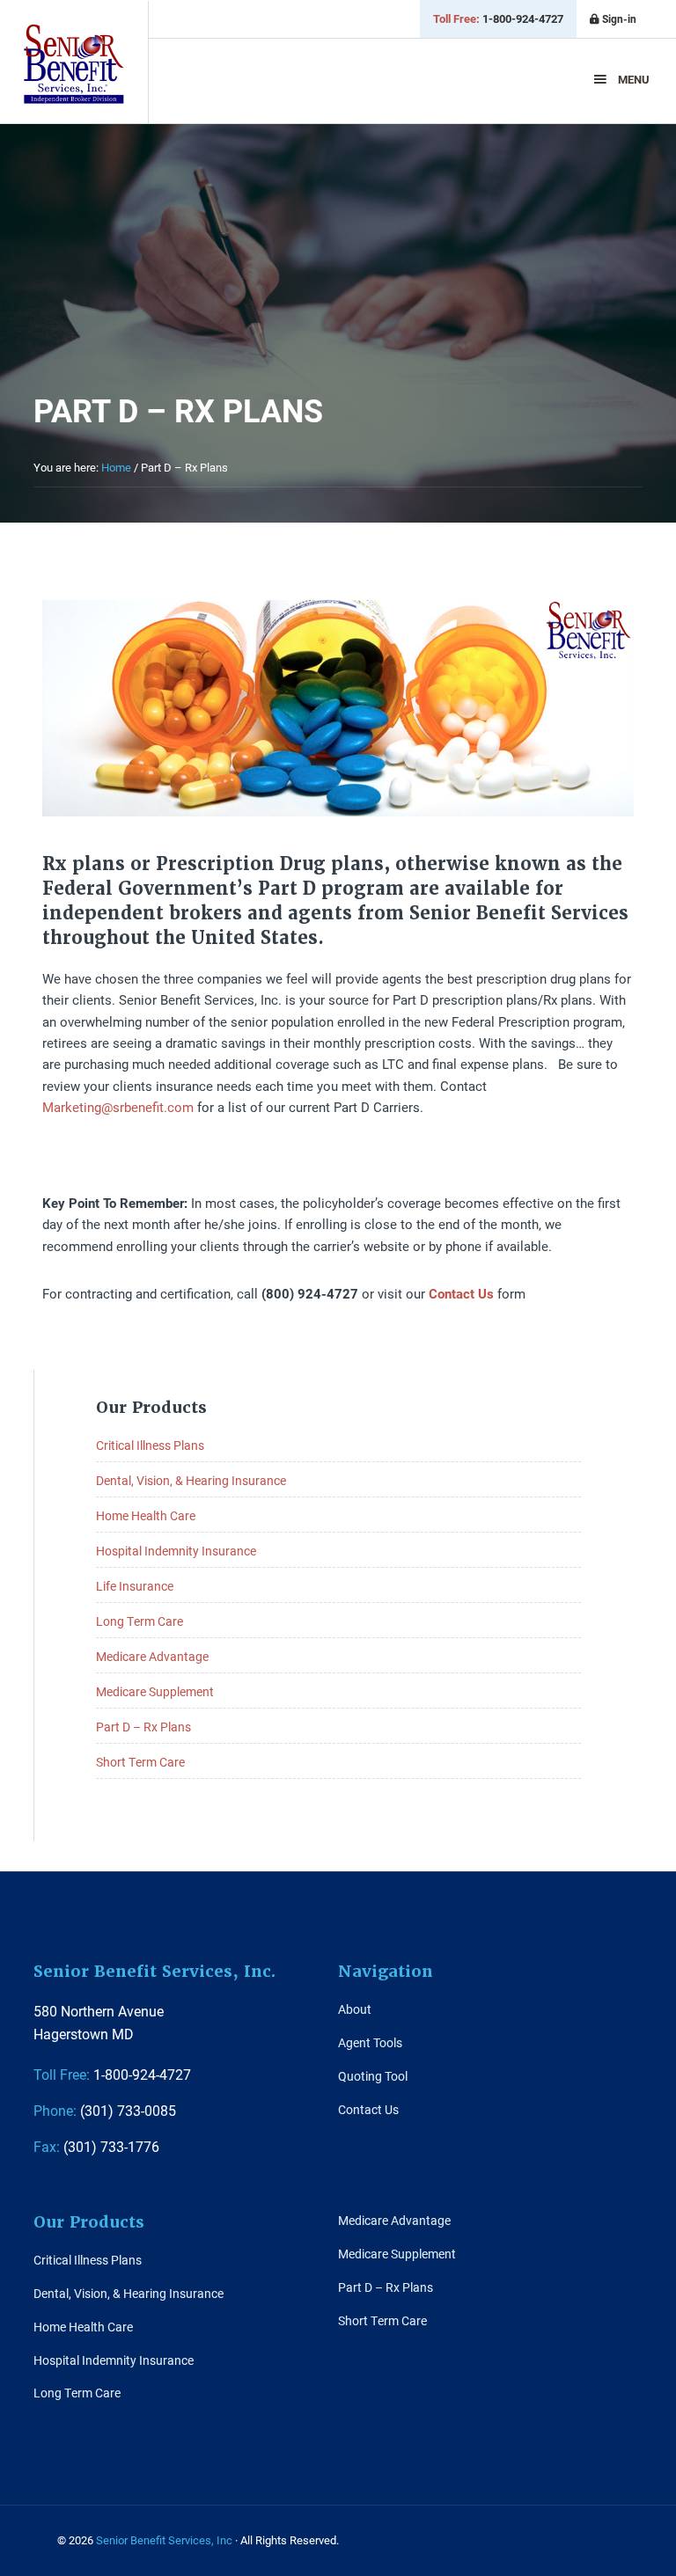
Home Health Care (146, 1515)
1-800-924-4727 (498, 18)
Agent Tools (370, 2042)
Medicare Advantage (152, 1656)
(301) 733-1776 (96, 2146)
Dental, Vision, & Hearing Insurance (191, 1480)
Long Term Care (140, 1621)
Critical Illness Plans (150, 1445)
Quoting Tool (373, 2076)
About (355, 2009)
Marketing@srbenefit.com (118, 1107)
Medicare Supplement (155, 1691)
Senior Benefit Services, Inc (74, 64)
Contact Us (368, 2109)
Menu (634, 79)
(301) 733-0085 (105, 2110)
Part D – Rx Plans (143, 1727)
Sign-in (618, 18)
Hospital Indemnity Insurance (176, 1551)
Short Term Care (140, 1762)
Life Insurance (135, 1586)
